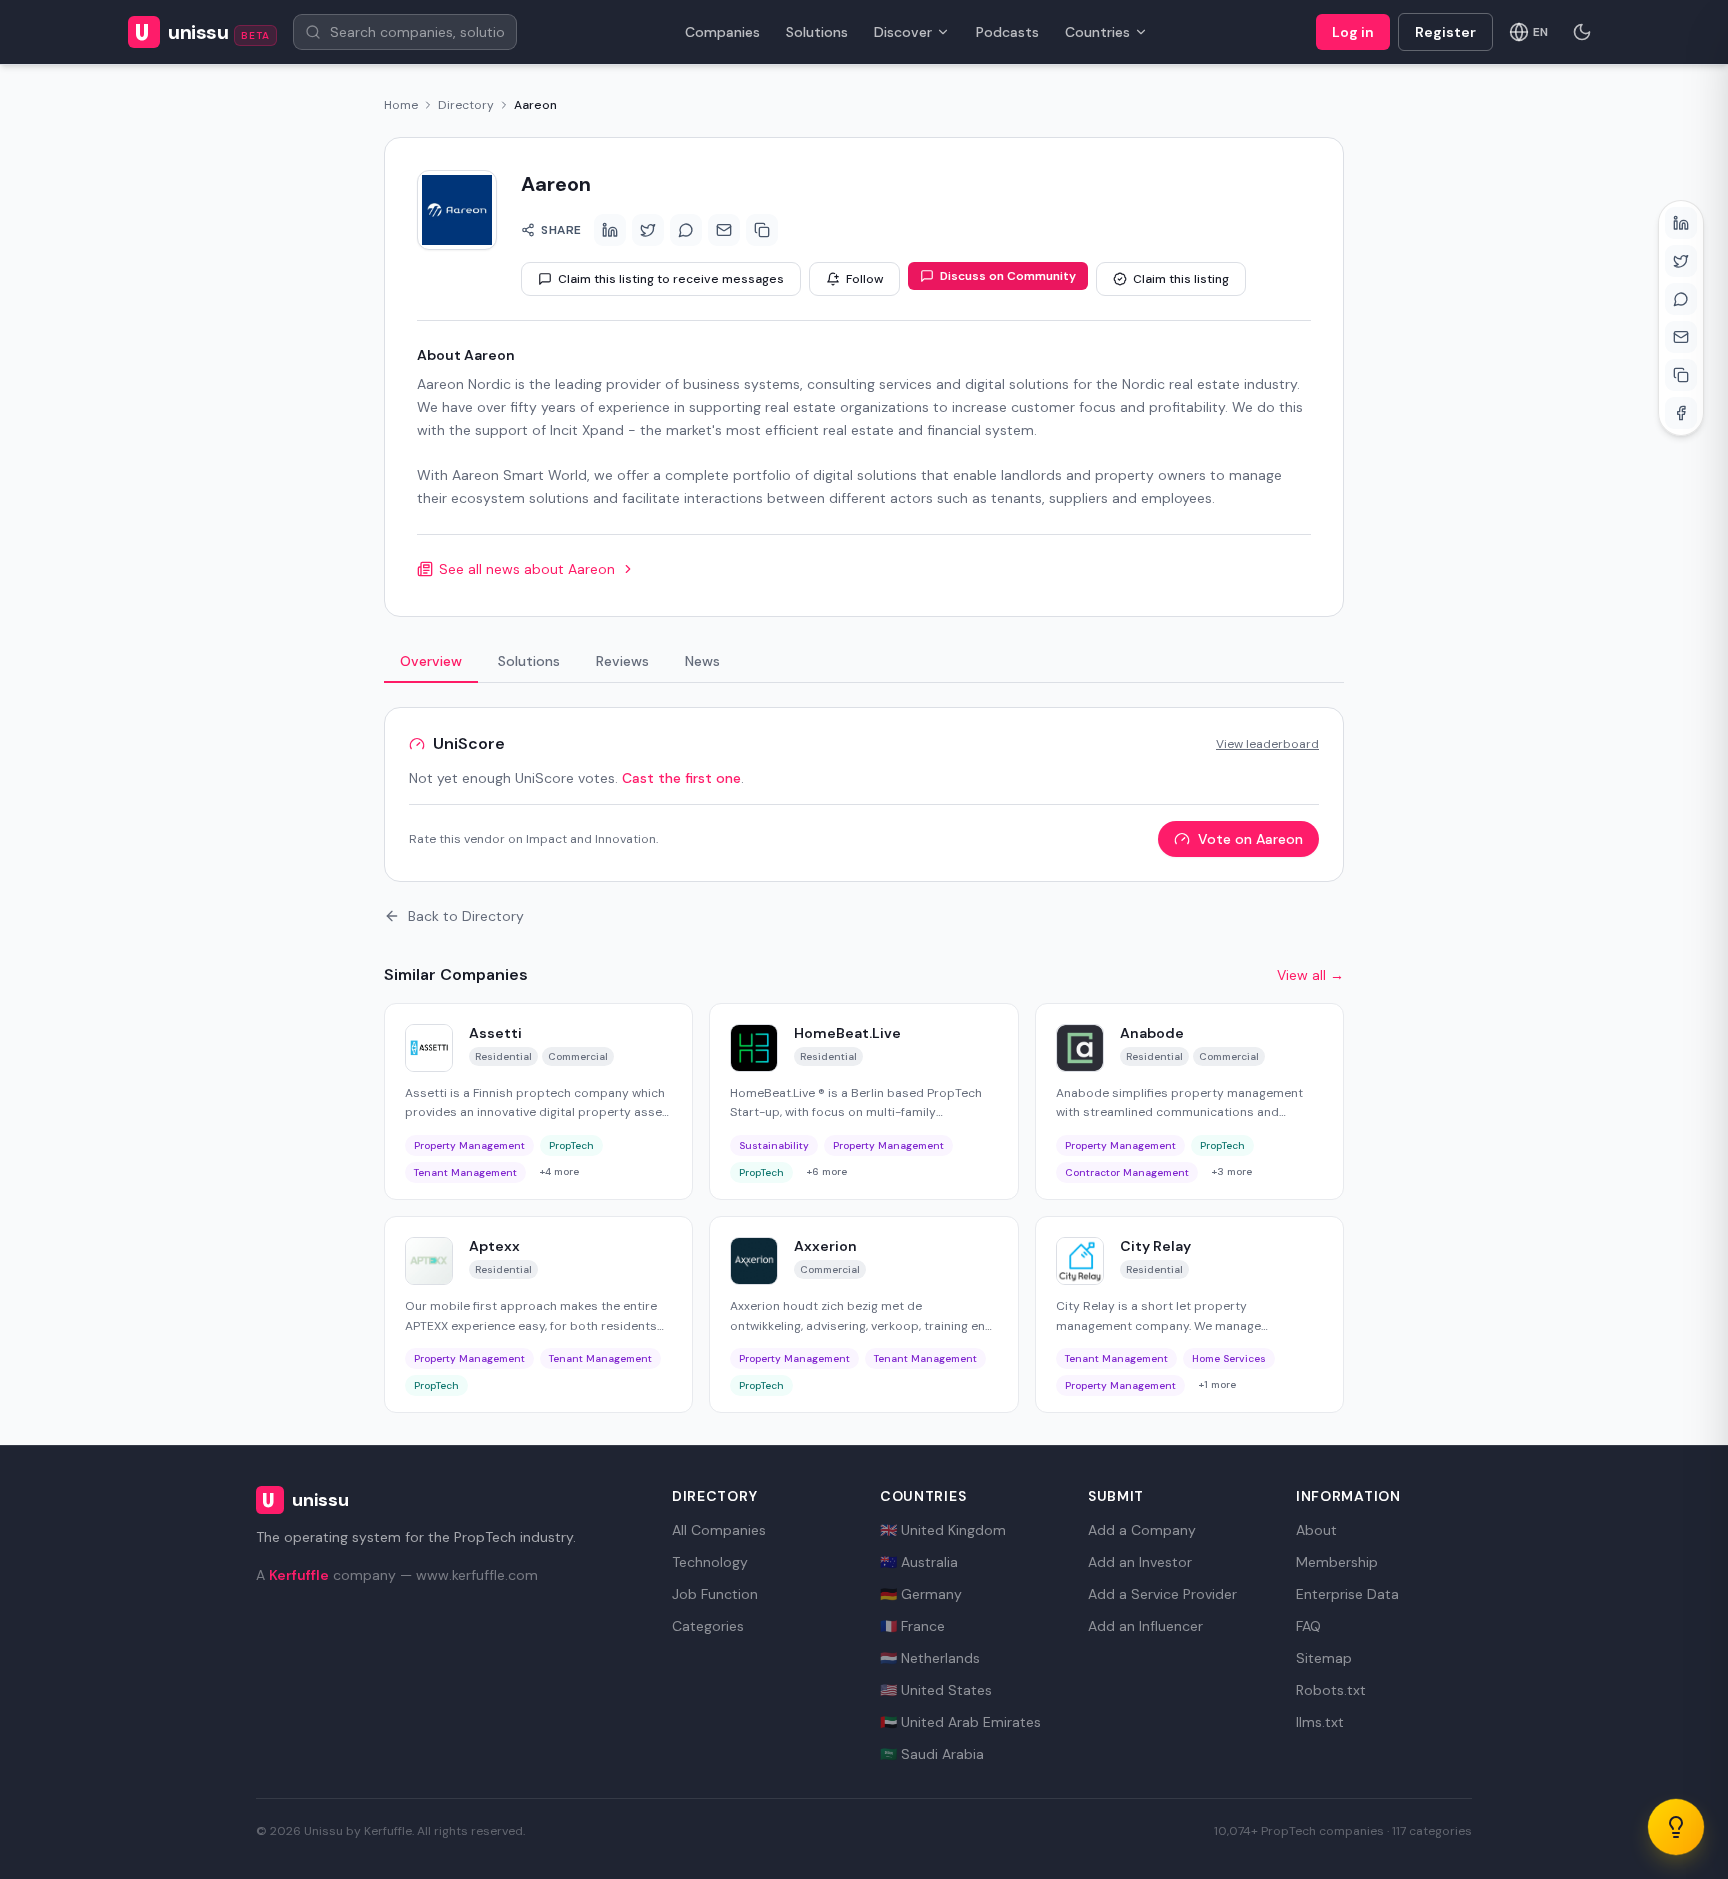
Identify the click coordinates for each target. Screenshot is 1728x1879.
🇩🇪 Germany (921, 1594)
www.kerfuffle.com (477, 1575)
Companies (722, 32)
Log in (1353, 32)
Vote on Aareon (1250, 839)
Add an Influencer (1145, 1626)
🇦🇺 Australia (919, 1562)
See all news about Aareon (527, 569)
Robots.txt (1331, 1690)
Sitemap (1324, 1658)
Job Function (715, 1594)
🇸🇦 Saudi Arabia (932, 1754)
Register (1445, 32)
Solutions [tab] (529, 661)
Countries (1097, 32)
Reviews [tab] (622, 661)
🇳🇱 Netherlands (930, 1658)
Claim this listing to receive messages (671, 279)
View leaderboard (1267, 744)
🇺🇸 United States (936, 1690)
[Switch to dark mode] (1582, 32)
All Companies (719, 1530)
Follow (864, 279)
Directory (466, 105)
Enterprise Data (1347, 1594)
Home (401, 105)
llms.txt (1320, 1722)
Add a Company (1142, 1530)
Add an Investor (1140, 1562)
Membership (1337, 1562)
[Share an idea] (1676, 1827)
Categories (708, 1626)
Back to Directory (466, 916)
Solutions (817, 32)
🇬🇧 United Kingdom (943, 1530)
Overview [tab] (431, 661)
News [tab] (702, 661)
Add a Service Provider (1162, 1594)
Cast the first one (681, 778)
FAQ (1308, 1626)
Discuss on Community (1008, 276)
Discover (903, 32)
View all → (1310, 975)
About (1316, 1530)
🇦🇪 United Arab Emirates (960, 1722)
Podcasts (1007, 32)
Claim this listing (1181, 279)
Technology (710, 1562)
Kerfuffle (299, 1575)
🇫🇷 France (912, 1626)
